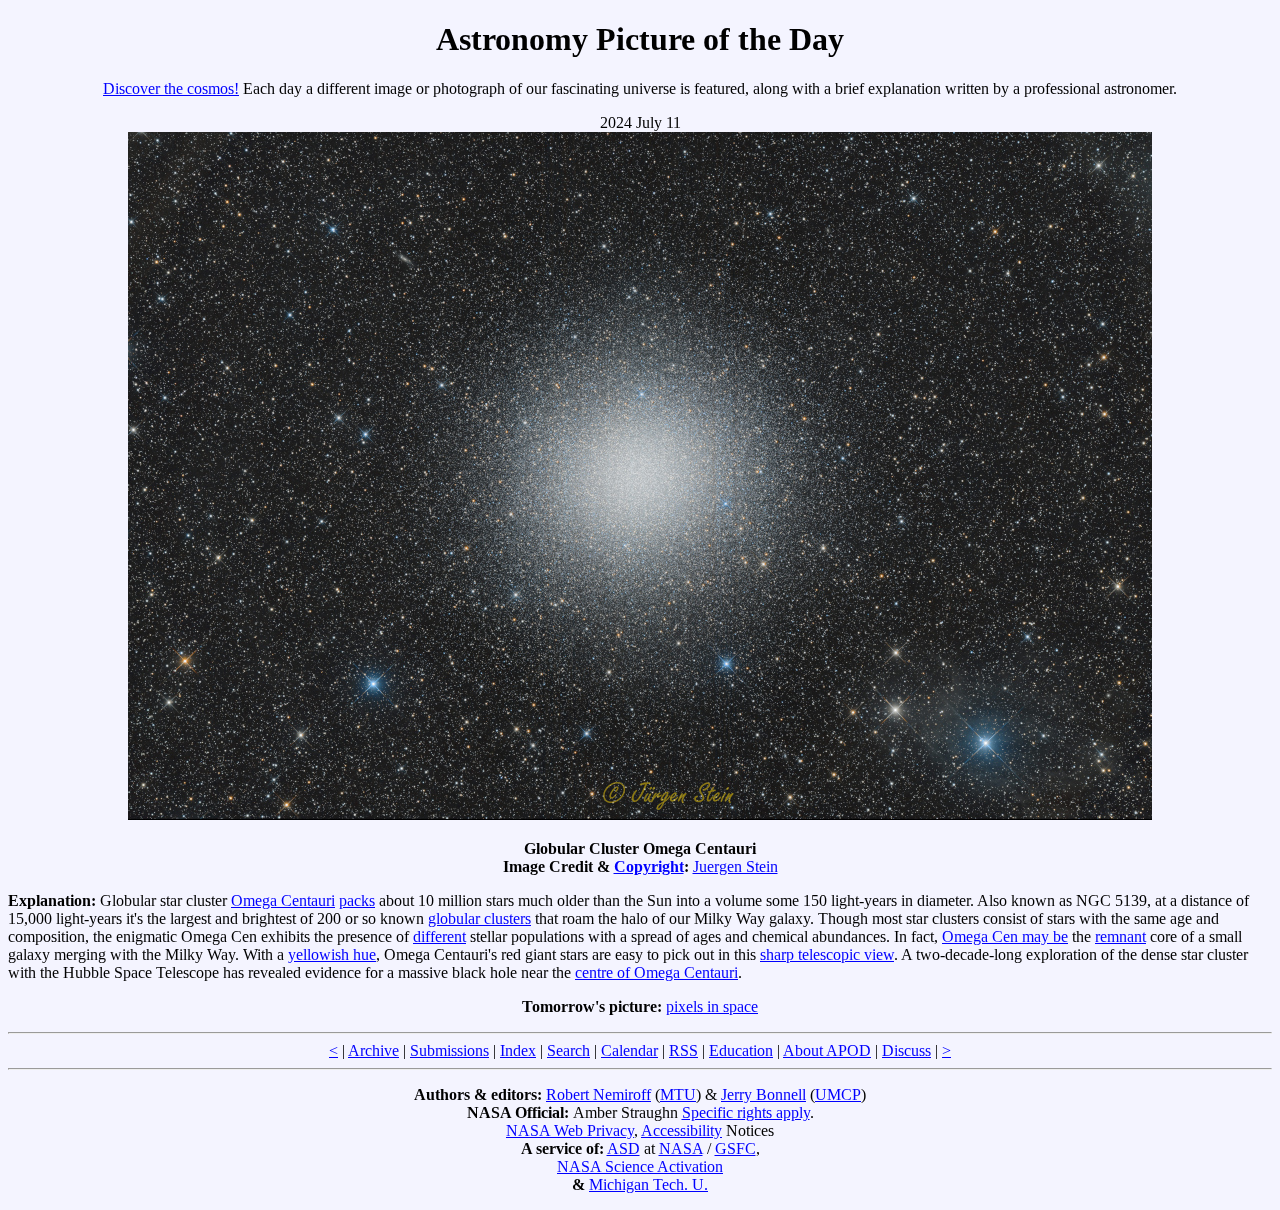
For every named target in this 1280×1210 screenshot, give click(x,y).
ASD (623, 1148)
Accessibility (681, 1130)
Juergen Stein (735, 866)
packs (357, 900)
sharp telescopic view (827, 954)
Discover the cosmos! (171, 88)
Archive (373, 1050)
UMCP (838, 1094)
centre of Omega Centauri (656, 972)
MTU (678, 1094)
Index (518, 1050)
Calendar (629, 1050)
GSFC (735, 1148)
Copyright (649, 866)
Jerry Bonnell (763, 1094)
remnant (1120, 936)
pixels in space (712, 1006)
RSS (683, 1050)
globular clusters (479, 918)
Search (568, 1050)
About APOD (827, 1050)
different (439, 936)
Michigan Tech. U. (648, 1184)
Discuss (906, 1050)
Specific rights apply (746, 1112)
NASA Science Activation (640, 1166)
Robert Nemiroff (598, 1094)
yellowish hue (332, 954)
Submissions (449, 1050)
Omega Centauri (283, 900)
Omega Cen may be (1005, 936)
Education (741, 1050)
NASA (681, 1148)
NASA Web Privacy (570, 1130)
